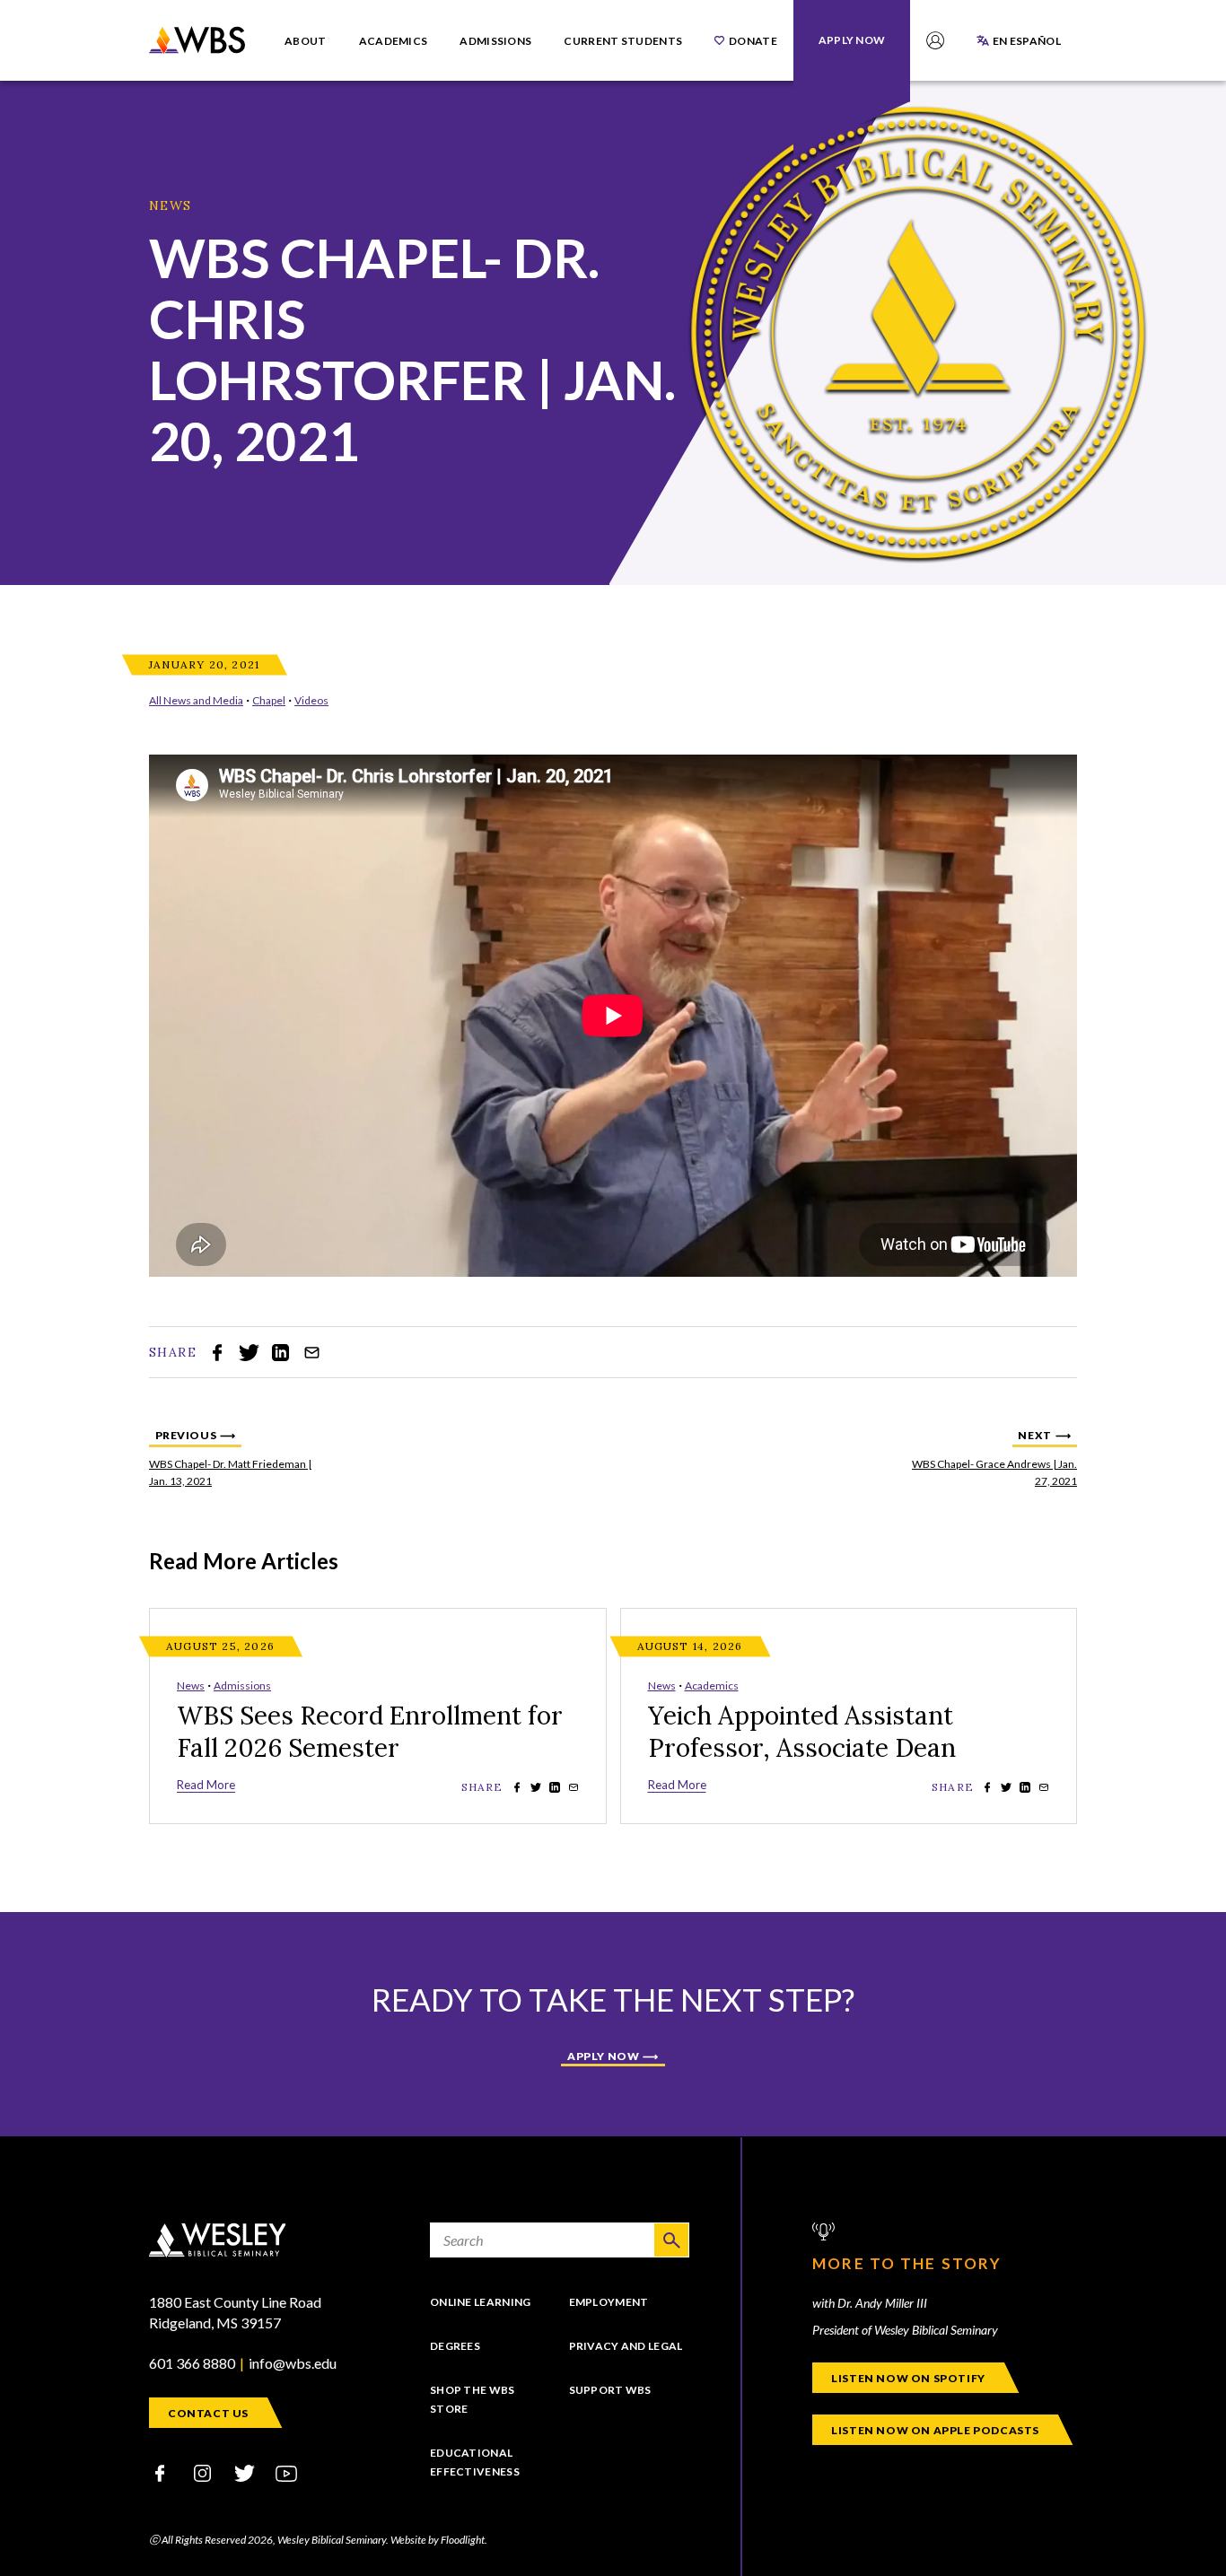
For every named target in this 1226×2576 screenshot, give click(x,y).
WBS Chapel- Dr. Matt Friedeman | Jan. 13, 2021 (239, 1457)
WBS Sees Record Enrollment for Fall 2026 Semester (370, 1732)
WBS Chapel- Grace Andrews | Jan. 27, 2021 (987, 1457)
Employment (609, 2302)
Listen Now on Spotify (908, 2378)
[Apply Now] (852, 40)
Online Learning (481, 2302)
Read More (206, 1785)
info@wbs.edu (293, 2363)
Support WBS (610, 2390)
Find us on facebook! (160, 2473)
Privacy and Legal (626, 2346)
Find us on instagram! (202, 2473)
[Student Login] (935, 40)
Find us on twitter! (244, 2473)
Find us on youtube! (286, 2473)
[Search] (671, 2240)
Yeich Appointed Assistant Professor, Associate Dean (802, 1732)
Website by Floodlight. (439, 2540)
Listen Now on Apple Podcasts (935, 2430)
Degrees (455, 2346)
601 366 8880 (192, 2363)
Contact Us (208, 2413)
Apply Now (603, 2056)
